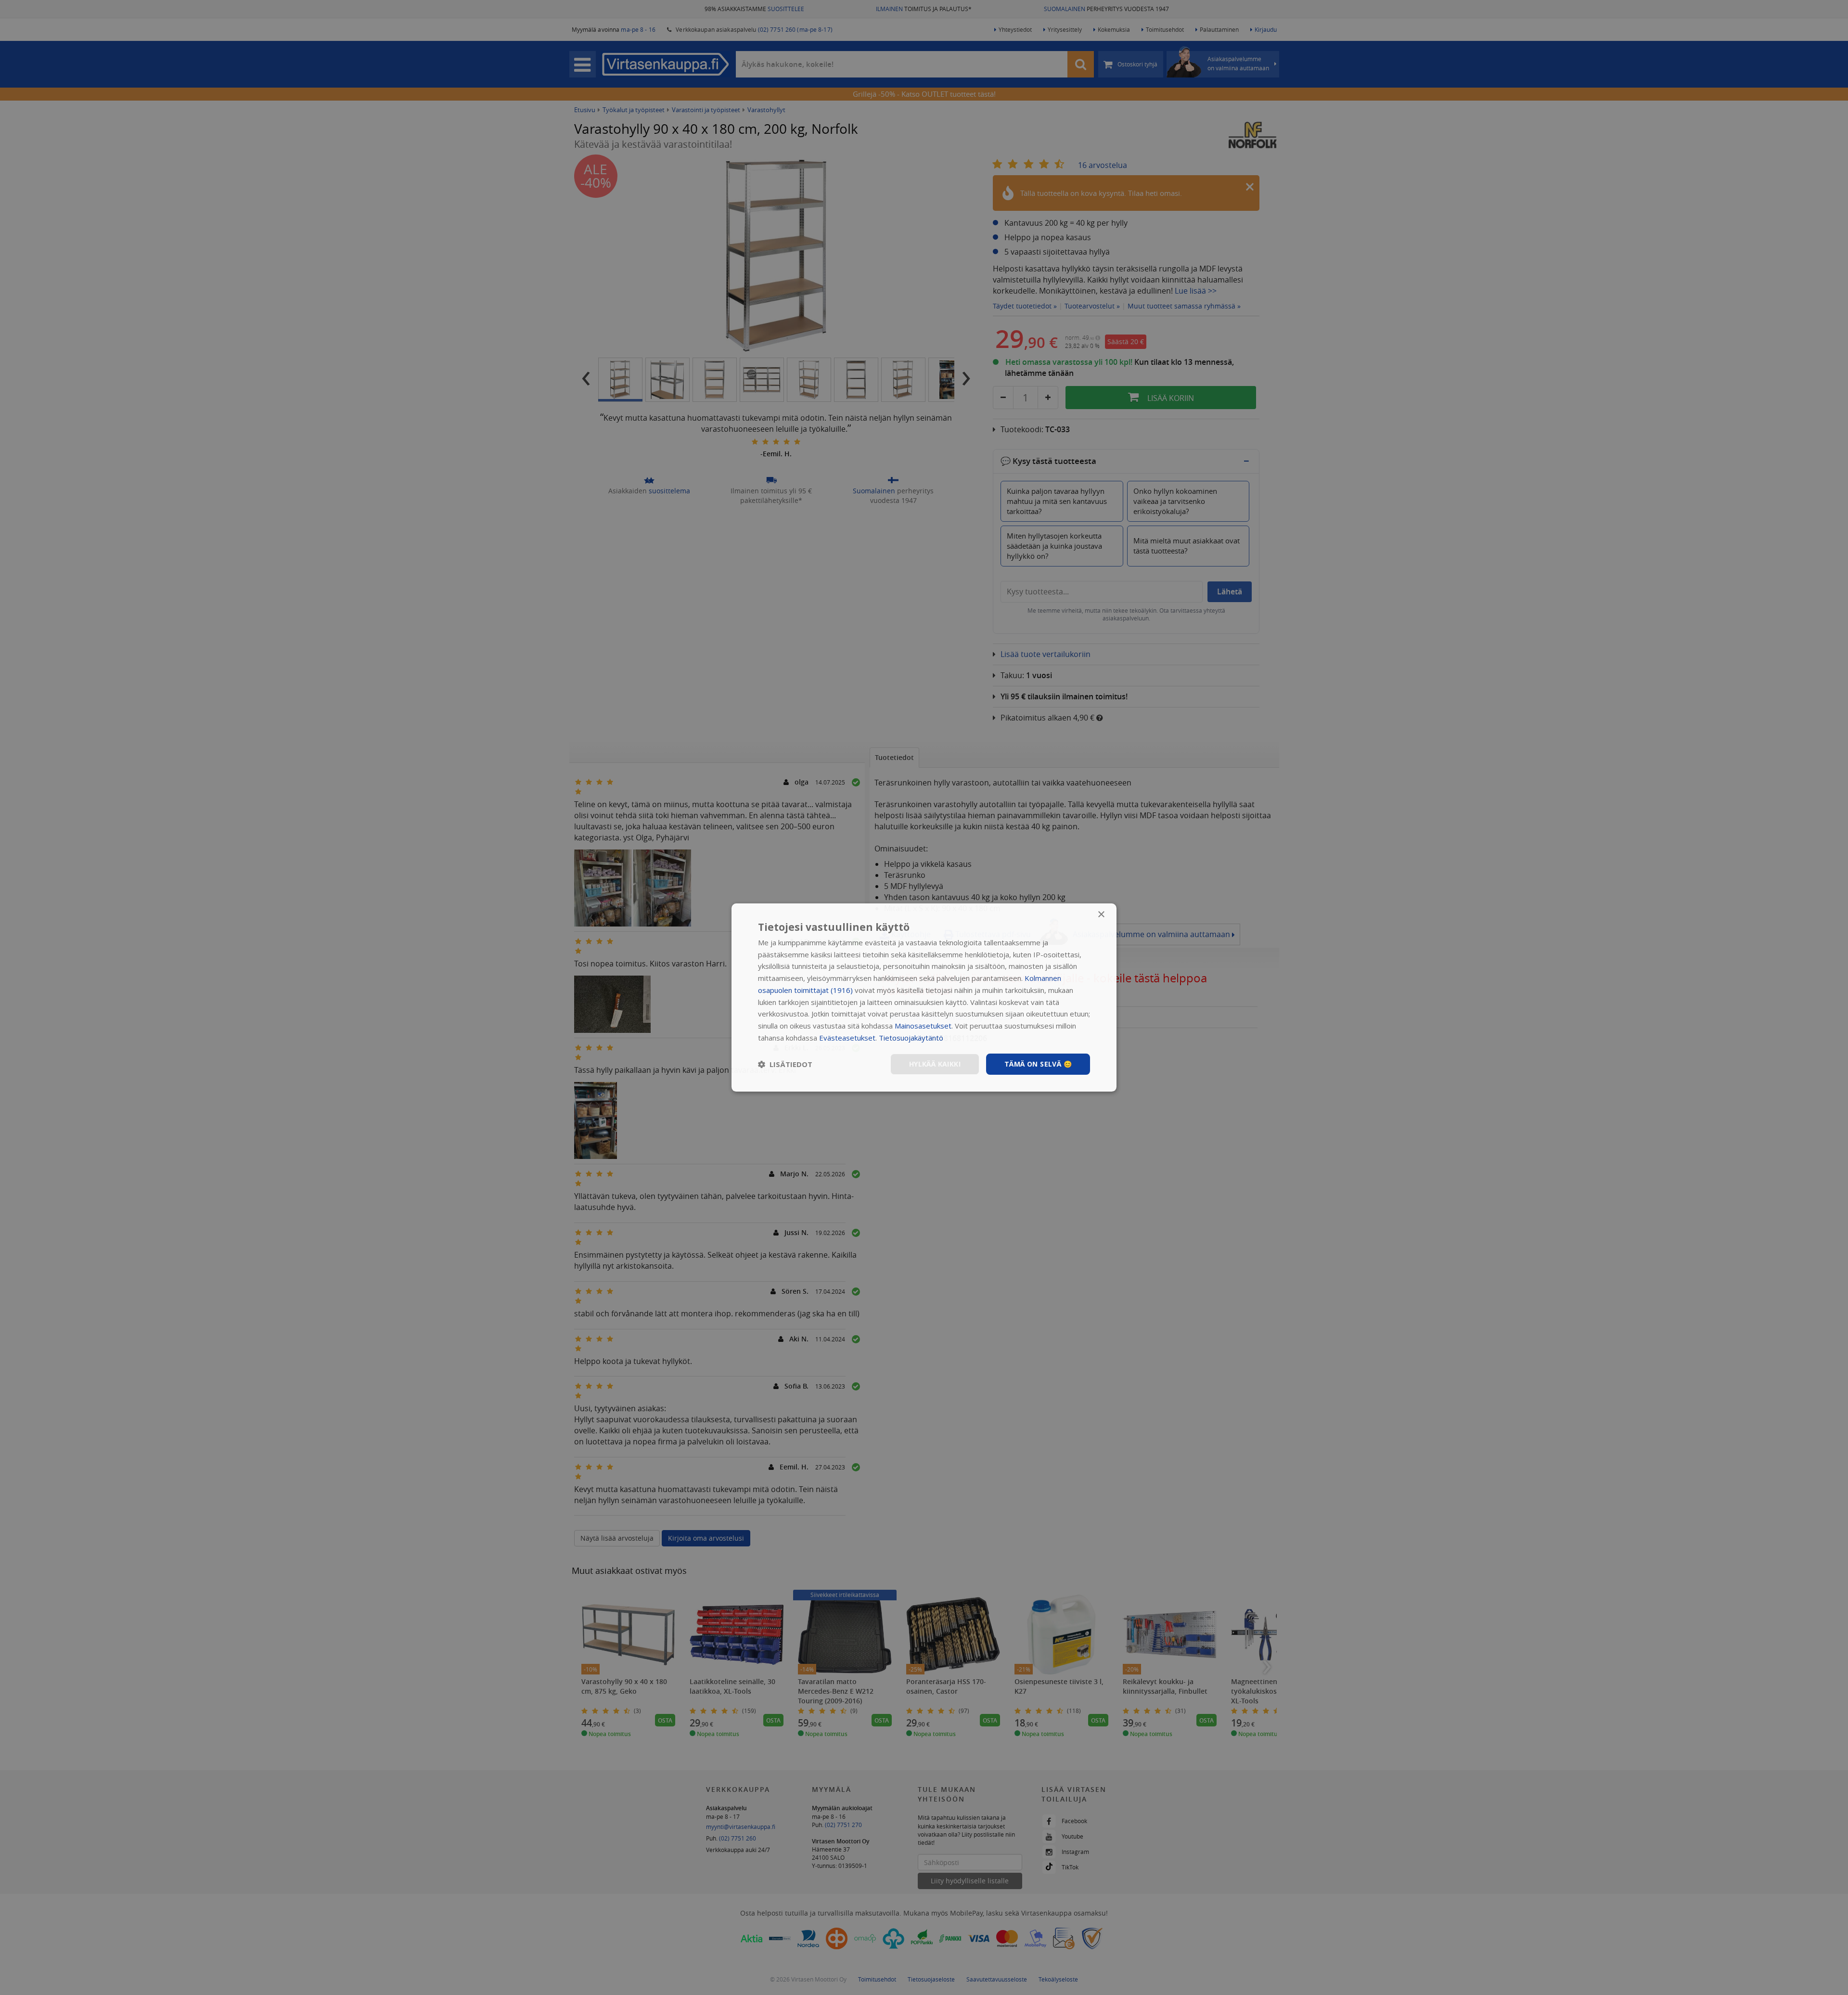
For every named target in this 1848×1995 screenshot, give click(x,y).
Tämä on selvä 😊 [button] (1038, 1064)
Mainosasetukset (923, 1026)
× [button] (1101, 915)
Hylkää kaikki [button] (935, 1064)
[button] (785, 1064)
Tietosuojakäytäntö (911, 1038)
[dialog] (924, 998)
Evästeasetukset (847, 1038)
